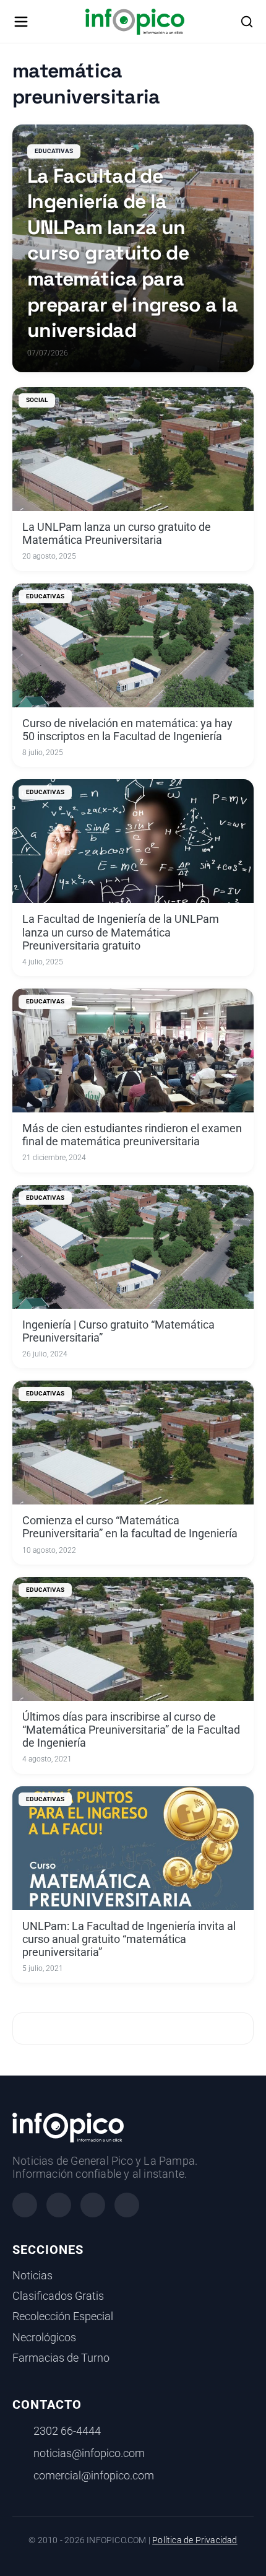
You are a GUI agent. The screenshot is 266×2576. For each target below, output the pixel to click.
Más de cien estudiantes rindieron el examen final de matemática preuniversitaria (132, 1135)
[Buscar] (247, 22)
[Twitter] (93, 2205)
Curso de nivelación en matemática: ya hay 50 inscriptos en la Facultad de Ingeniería (127, 730)
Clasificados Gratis (58, 2296)
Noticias (32, 2276)
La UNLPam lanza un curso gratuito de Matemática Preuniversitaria (117, 534)
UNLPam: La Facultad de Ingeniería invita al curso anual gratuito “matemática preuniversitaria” (129, 1939)
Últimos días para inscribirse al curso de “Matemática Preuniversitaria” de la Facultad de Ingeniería (131, 1730)
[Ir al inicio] (135, 22)
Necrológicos (44, 2338)
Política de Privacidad (195, 2540)
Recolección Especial (63, 2316)
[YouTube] (127, 2205)
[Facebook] (25, 2205)
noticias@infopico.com (89, 2453)
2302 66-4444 (67, 2431)
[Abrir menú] (21, 22)
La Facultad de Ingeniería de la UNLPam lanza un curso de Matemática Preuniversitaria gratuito (121, 932)
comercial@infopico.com (94, 2476)
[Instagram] (59, 2205)
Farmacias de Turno (61, 2358)
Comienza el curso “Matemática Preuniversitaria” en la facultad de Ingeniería (130, 1527)
